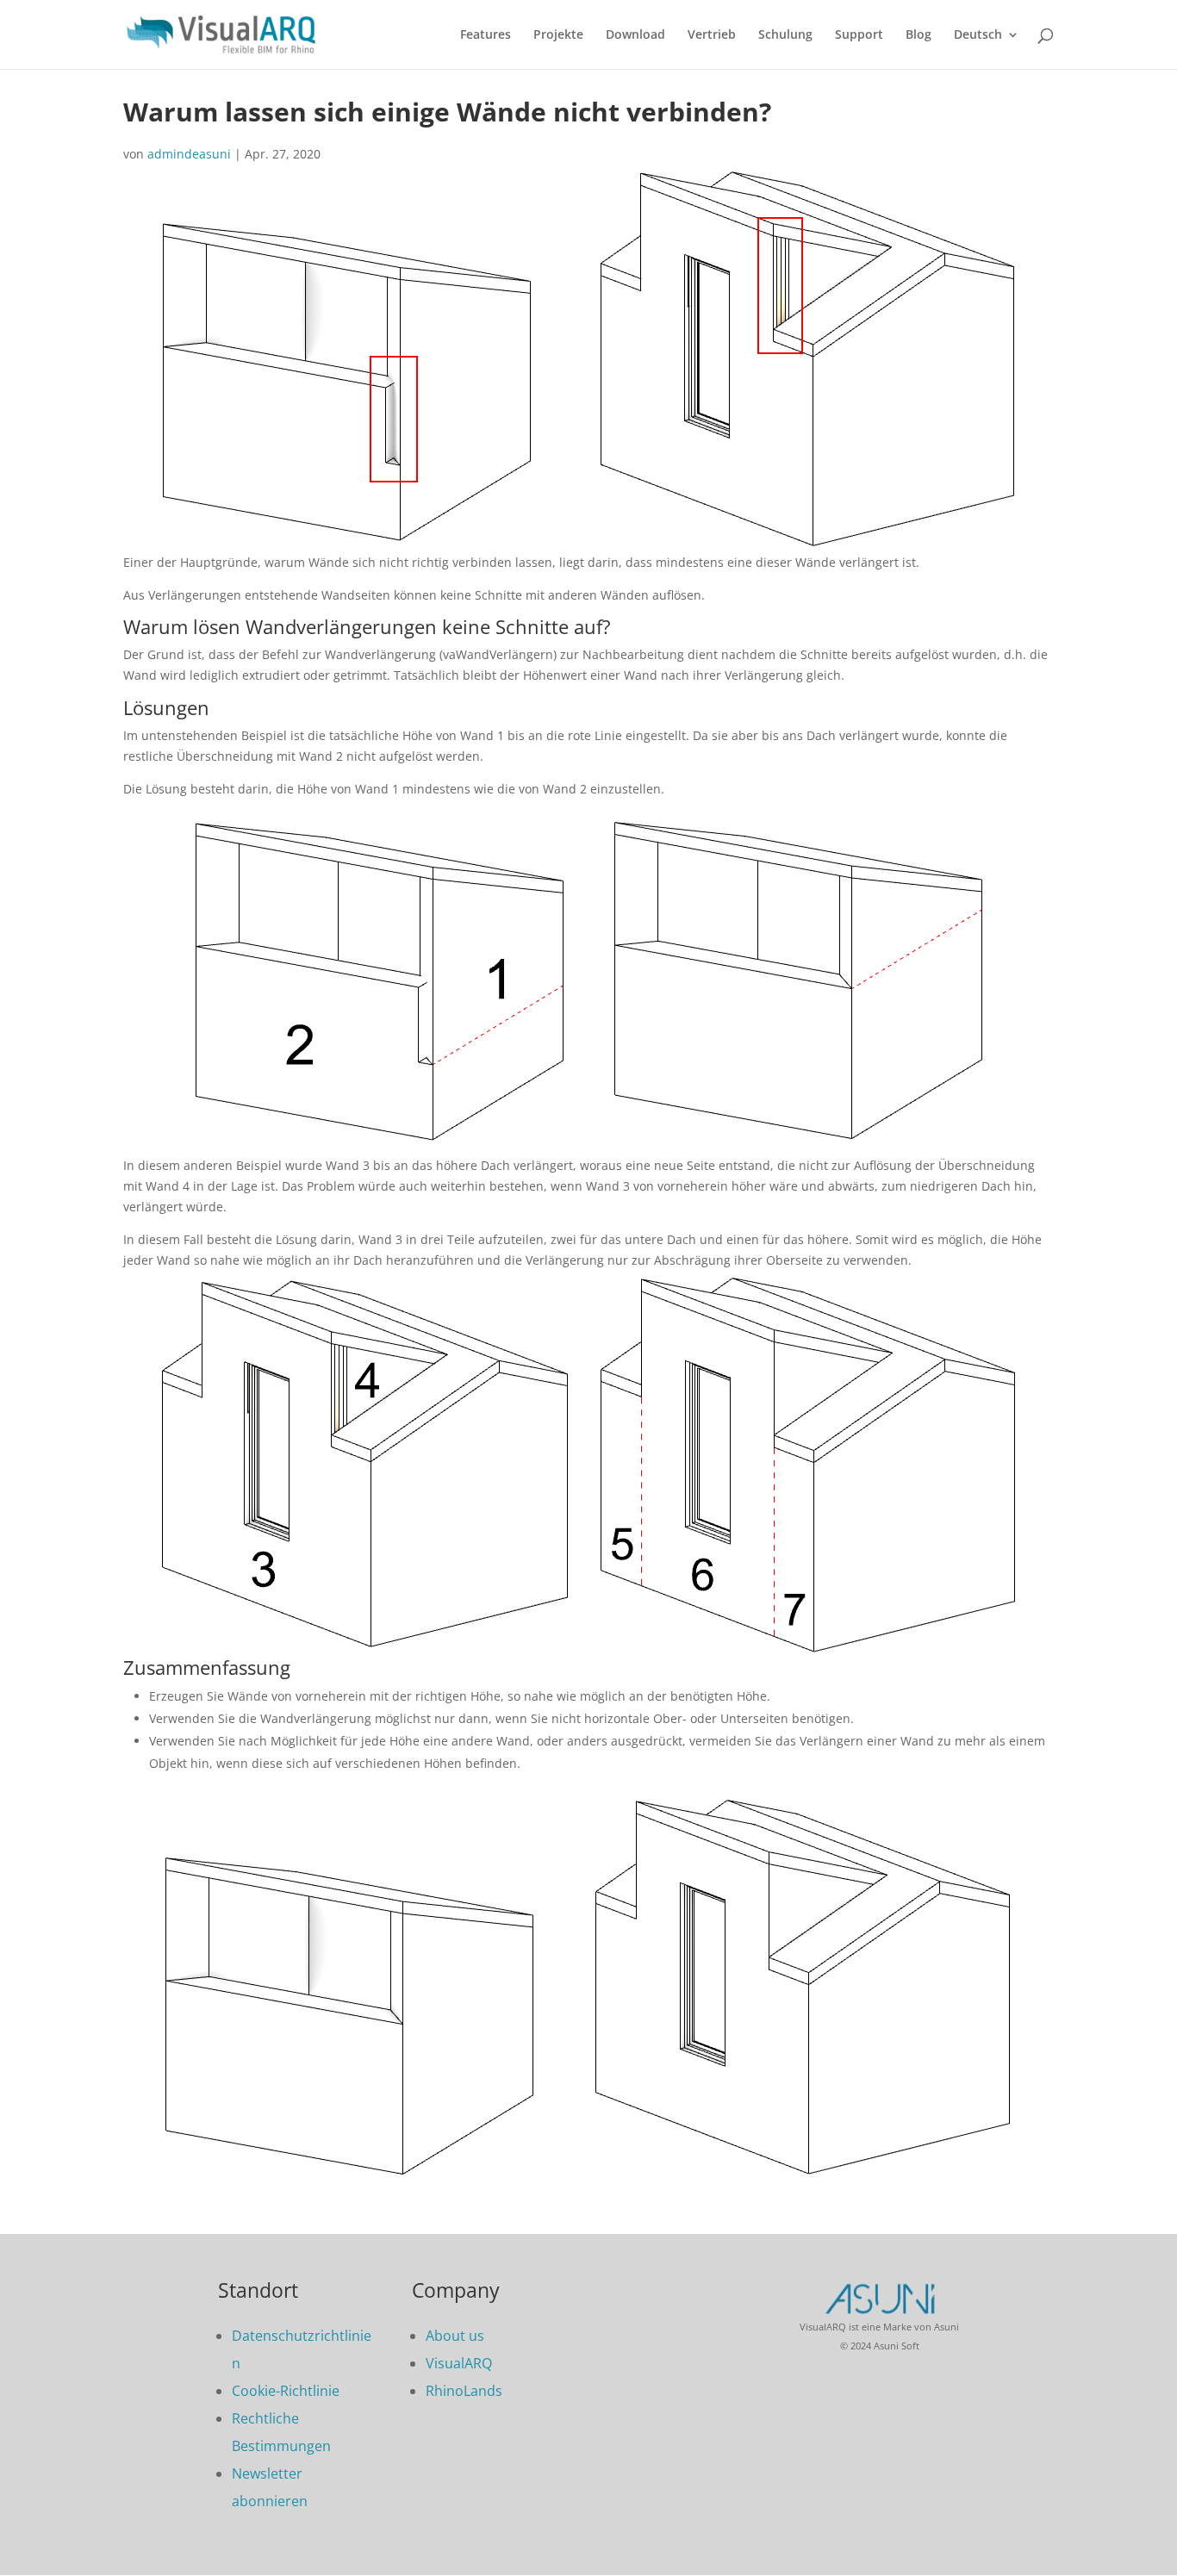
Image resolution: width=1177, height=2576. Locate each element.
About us (455, 2336)
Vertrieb (712, 35)
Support (859, 35)
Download (635, 35)
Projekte (558, 35)
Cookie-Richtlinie (286, 2391)
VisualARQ (459, 2363)
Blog (919, 35)
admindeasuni (189, 154)
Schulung (785, 35)
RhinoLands (464, 2391)
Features (486, 35)
